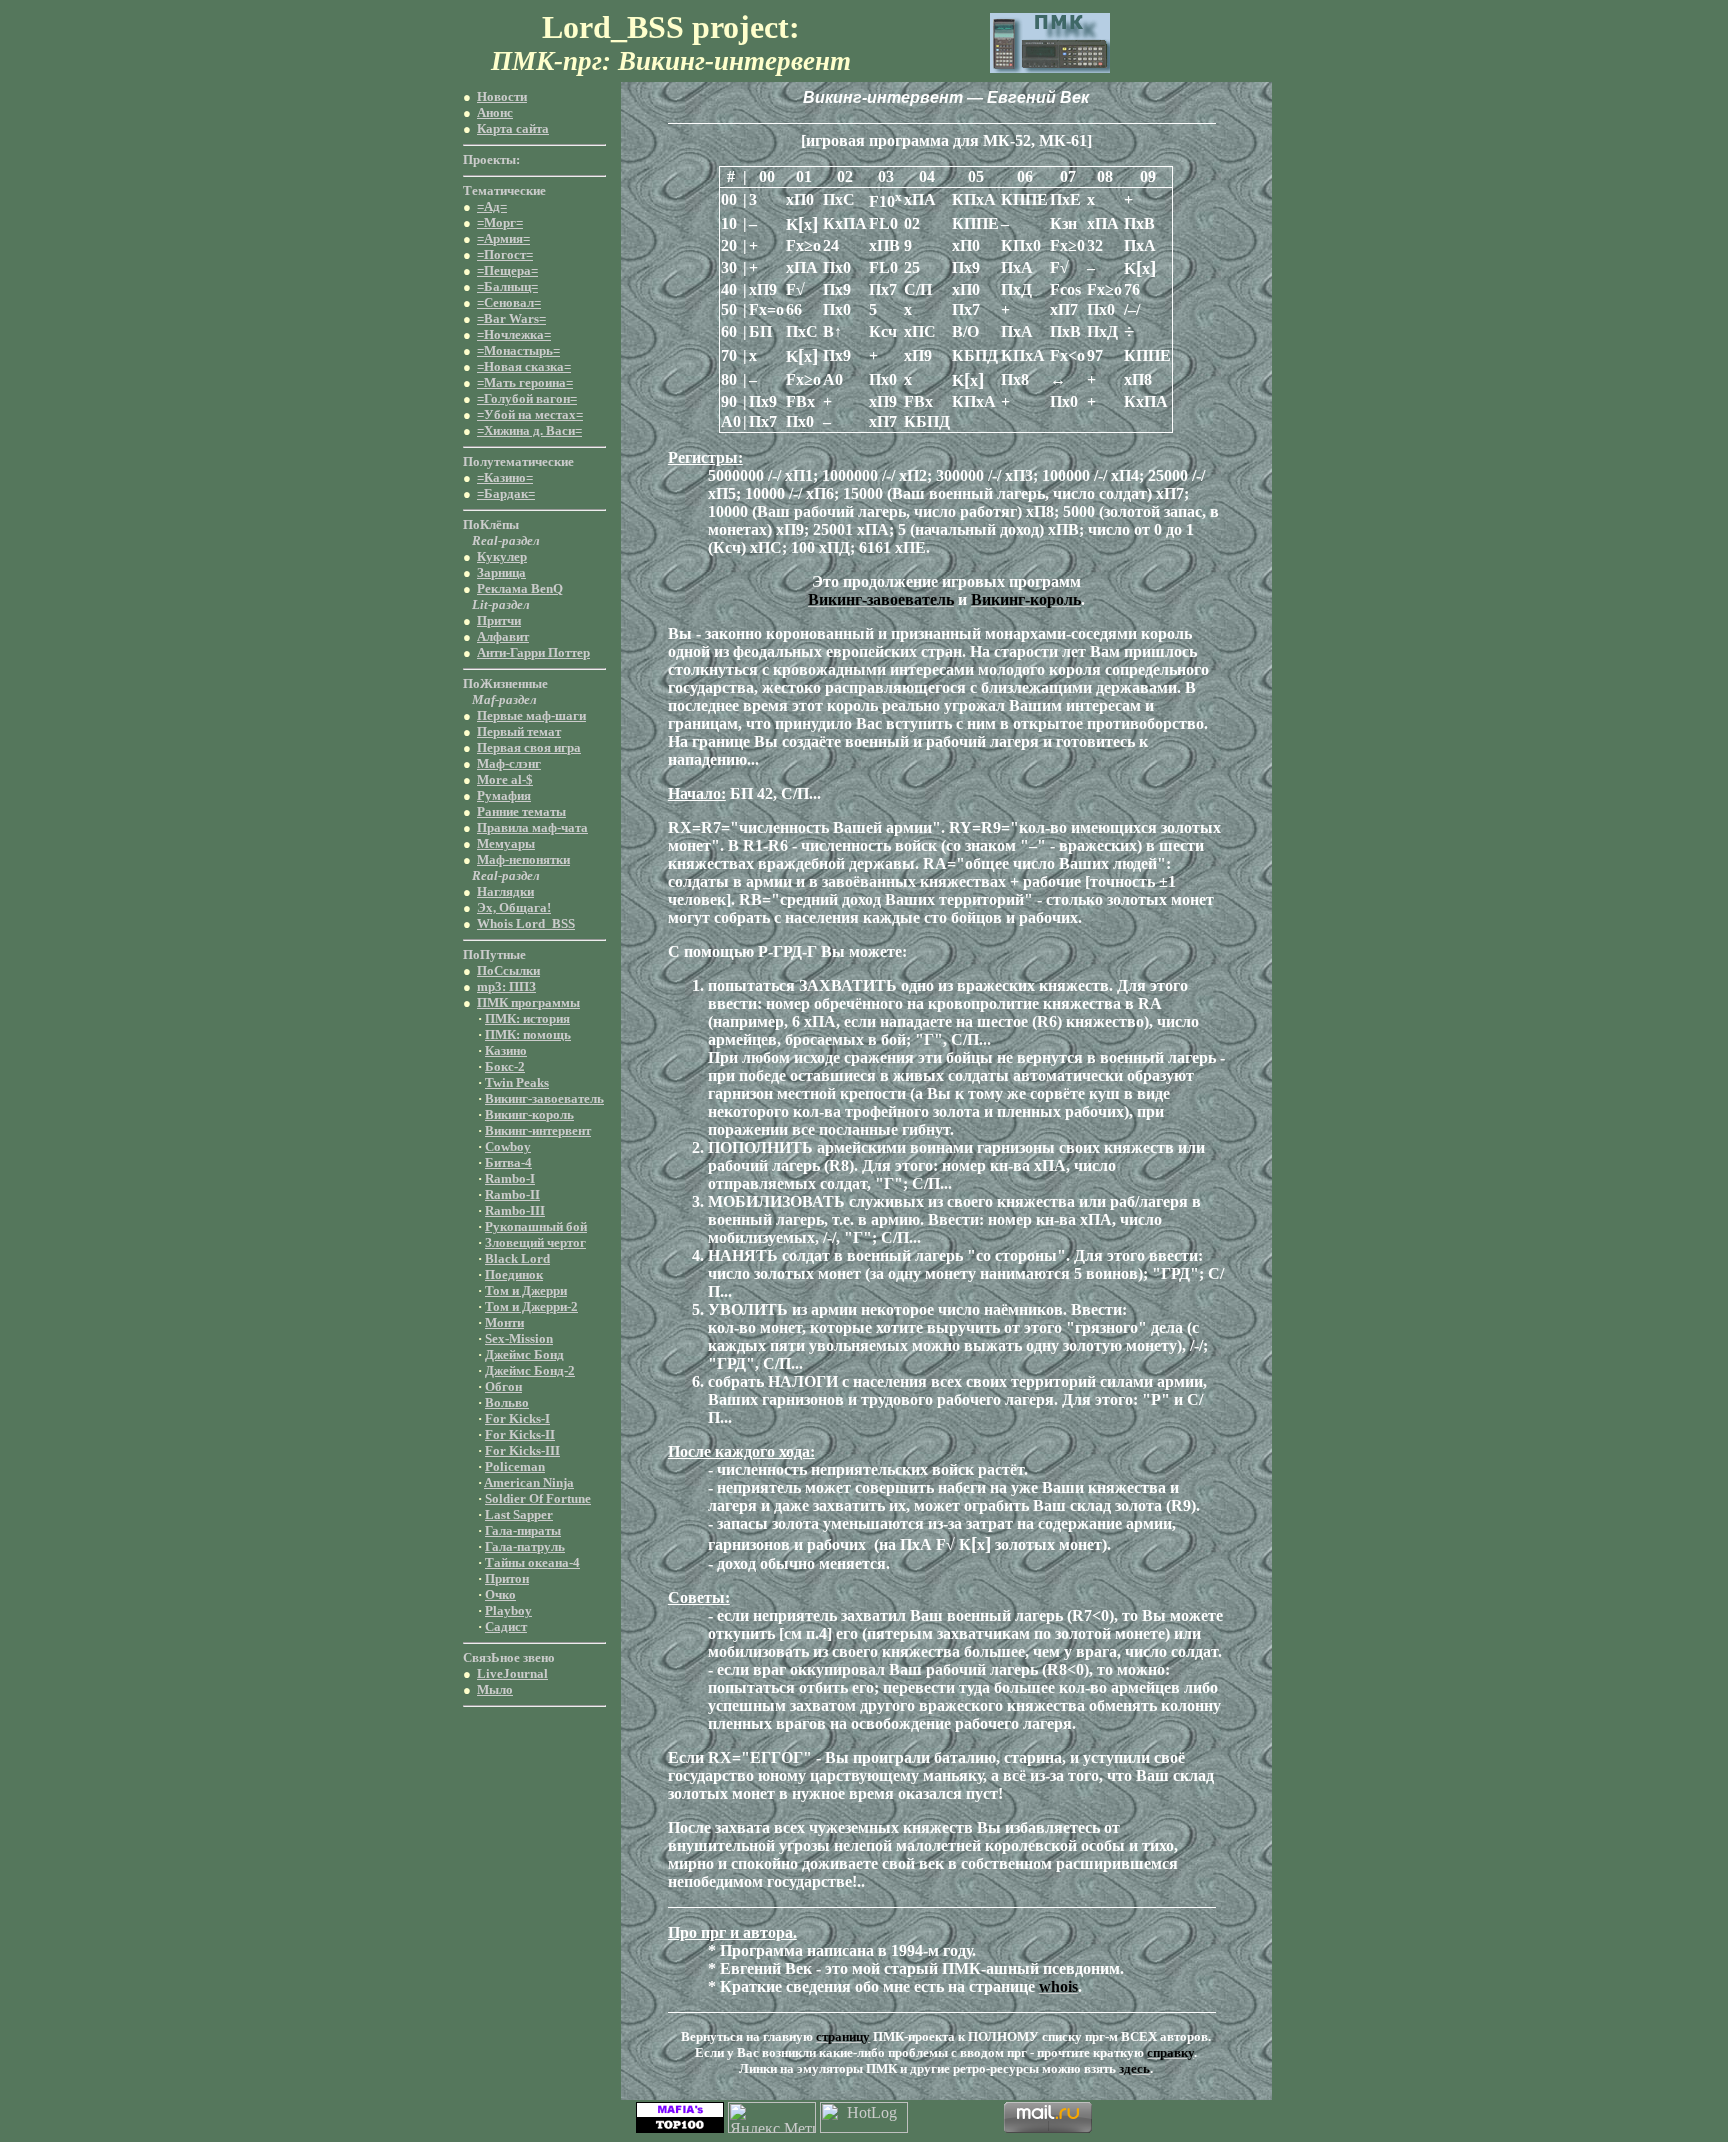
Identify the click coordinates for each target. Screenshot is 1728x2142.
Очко (500, 1594)
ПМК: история (527, 1018)
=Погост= (505, 254)
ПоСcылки (508, 970)
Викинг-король (529, 1114)
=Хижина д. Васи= (529, 430)
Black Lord (517, 1258)
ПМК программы (528, 1002)
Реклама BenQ (520, 588)
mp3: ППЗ (506, 986)
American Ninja (529, 1482)
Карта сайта (513, 128)
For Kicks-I (517, 1418)
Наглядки (505, 891)
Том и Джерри (526, 1290)
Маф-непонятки (523, 859)
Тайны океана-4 (532, 1562)
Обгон (503, 1386)
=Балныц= (507, 286)
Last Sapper (519, 1514)
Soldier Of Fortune (538, 1498)
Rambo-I (510, 1178)
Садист (506, 1626)
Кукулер (502, 556)
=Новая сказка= (524, 366)
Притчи (499, 620)
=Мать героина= (525, 382)
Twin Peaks (517, 1082)
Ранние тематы (521, 811)
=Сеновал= (509, 302)
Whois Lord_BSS (526, 923)
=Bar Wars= (511, 318)
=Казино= (505, 477)
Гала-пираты (523, 1530)
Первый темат (519, 731)
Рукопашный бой (536, 1226)
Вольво (507, 1402)
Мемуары (506, 843)
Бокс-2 (505, 1066)
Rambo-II (512, 1194)
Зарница (501, 572)
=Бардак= (506, 493)
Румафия (504, 795)
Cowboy (508, 1146)
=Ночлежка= (514, 334)
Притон (507, 1578)
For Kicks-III (522, 1450)
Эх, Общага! (514, 907)
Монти (504, 1322)
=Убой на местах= (530, 414)
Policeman (515, 1466)
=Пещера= (507, 270)
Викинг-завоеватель (544, 1098)
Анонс (495, 112)
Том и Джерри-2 (531, 1306)
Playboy (508, 1610)
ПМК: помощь (528, 1034)
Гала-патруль (525, 1546)
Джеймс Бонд (524, 1354)
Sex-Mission (519, 1338)
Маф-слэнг (509, 763)
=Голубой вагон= (527, 398)
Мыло (495, 1689)
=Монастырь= (518, 350)
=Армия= (503, 238)
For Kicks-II (520, 1434)
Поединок (514, 1274)
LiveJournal (512, 1673)
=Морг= (500, 222)
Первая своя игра (529, 747)
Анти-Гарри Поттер (533, 652)
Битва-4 (508, 1162)
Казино (506, 1050)
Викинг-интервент (538, 1130)
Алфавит (503, 636)
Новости (502, 96)
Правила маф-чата (532, 827)
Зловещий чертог (535, 1242)
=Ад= (492, 206)
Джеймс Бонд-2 (530, 1370)
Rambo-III (515, 1210)
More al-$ (505, 779)
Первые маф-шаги (531, 715)
